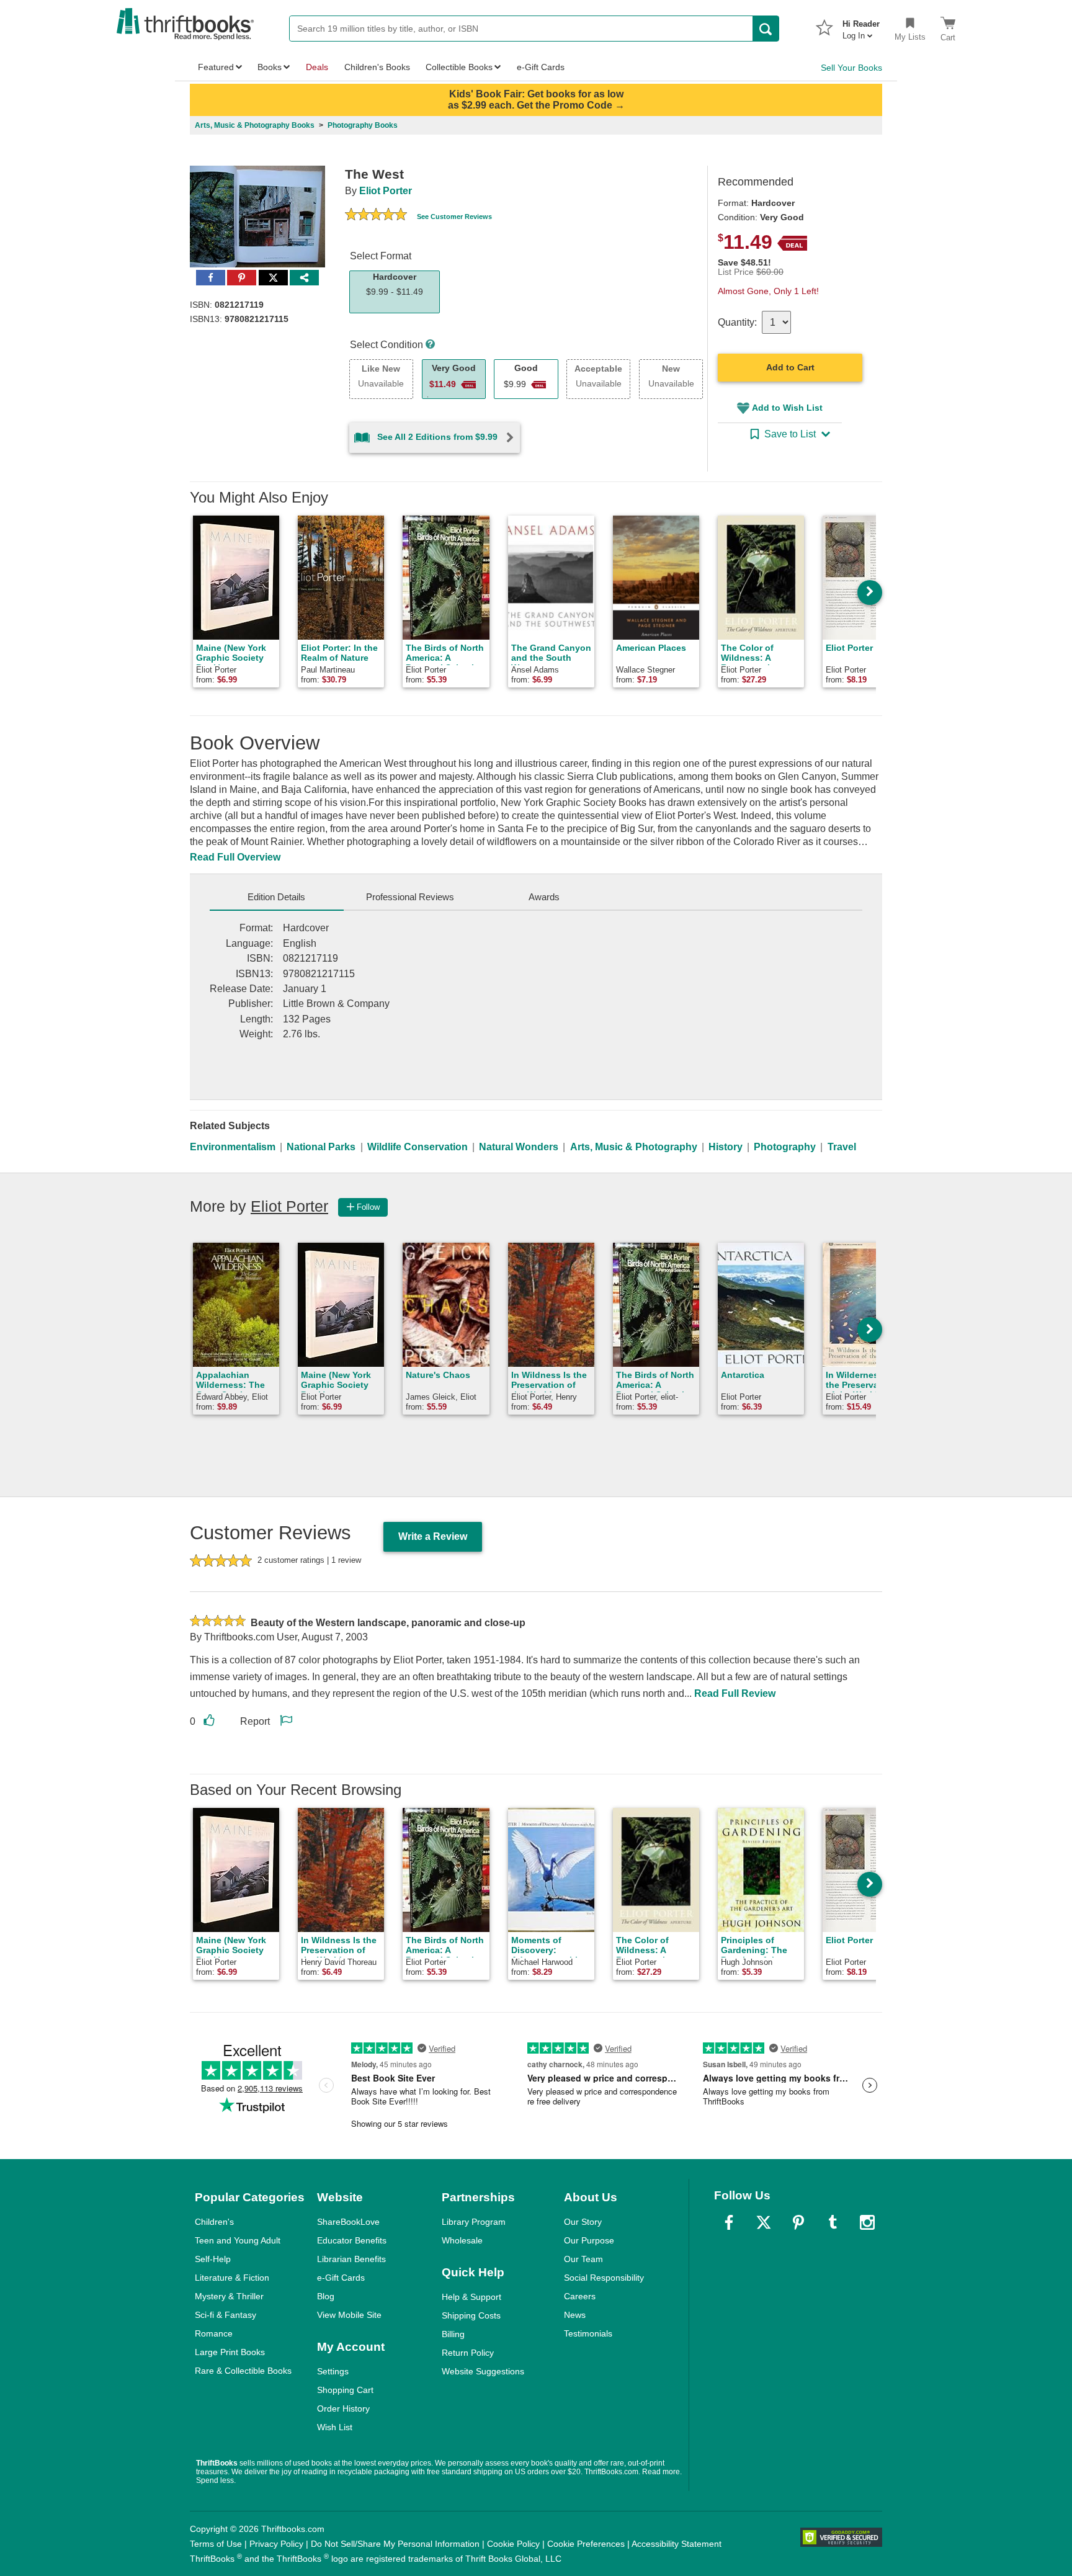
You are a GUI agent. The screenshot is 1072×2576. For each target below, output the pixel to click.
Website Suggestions (483, 2371)
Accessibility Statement (677, 2544)
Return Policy (468, 2353)
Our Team (583, 2259)
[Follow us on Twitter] (764, 2222)
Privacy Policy (276, 2544)
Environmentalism (233, 1147)
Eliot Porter (386, 191)
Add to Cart (790, 367)
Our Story (583, 2222)
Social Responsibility (604, 2278)
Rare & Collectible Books (243, 2371)
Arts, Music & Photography (634, 1147)
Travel (842, 1147)
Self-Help (213, 2259)
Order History (343, 2408)
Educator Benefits (352, 2240)
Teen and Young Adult (238, 2240)
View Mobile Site (349, 2315)
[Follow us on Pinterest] (798, 2222)
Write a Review (433, 1536)
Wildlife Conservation (418, 1147)
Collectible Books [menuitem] (459, 67)
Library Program (474, 2222)
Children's (214, 2222)
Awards (544, 897)
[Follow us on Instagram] (867, 2222)
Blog (326, 2296)
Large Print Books (230, 2352)
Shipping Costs (471, 2315)
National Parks (321, 1147)
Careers (580, 2296)
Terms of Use (216, 2544)
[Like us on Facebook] (729, 2222)
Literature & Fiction (232, 2278)
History (726, 1147)
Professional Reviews (410, 897)
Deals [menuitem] (317, 67)
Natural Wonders (519, 1147)
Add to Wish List (787, 408)
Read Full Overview (235, 857)
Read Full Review (735, 1693)
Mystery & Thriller (229, 2296)
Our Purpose (589, 2240)
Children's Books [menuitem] (377, 67)
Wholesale (462, 2240)
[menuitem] (861, 26)
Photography (785, 1147)
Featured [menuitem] (216, 67)
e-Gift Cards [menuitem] (541, 67)
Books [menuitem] (270, 67)
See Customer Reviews (454, 217)
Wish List (335, 2427)
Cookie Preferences (586, 2544)
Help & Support (471, 2297)
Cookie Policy (513, 2544)
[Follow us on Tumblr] (833, 2222)
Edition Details (276, 897)
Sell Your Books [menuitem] (851, 68)
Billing (453, 2334)
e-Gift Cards (341, 2278)
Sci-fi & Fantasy (226, 2315)
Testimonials (588, 2333)
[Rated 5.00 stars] (376, 216)
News (575, 2315)
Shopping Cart (345, 2390)
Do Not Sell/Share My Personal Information (395, 2544)
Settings (333, 2371)
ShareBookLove (348, 2222)
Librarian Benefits (351, 2259)
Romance (214, 2333)
